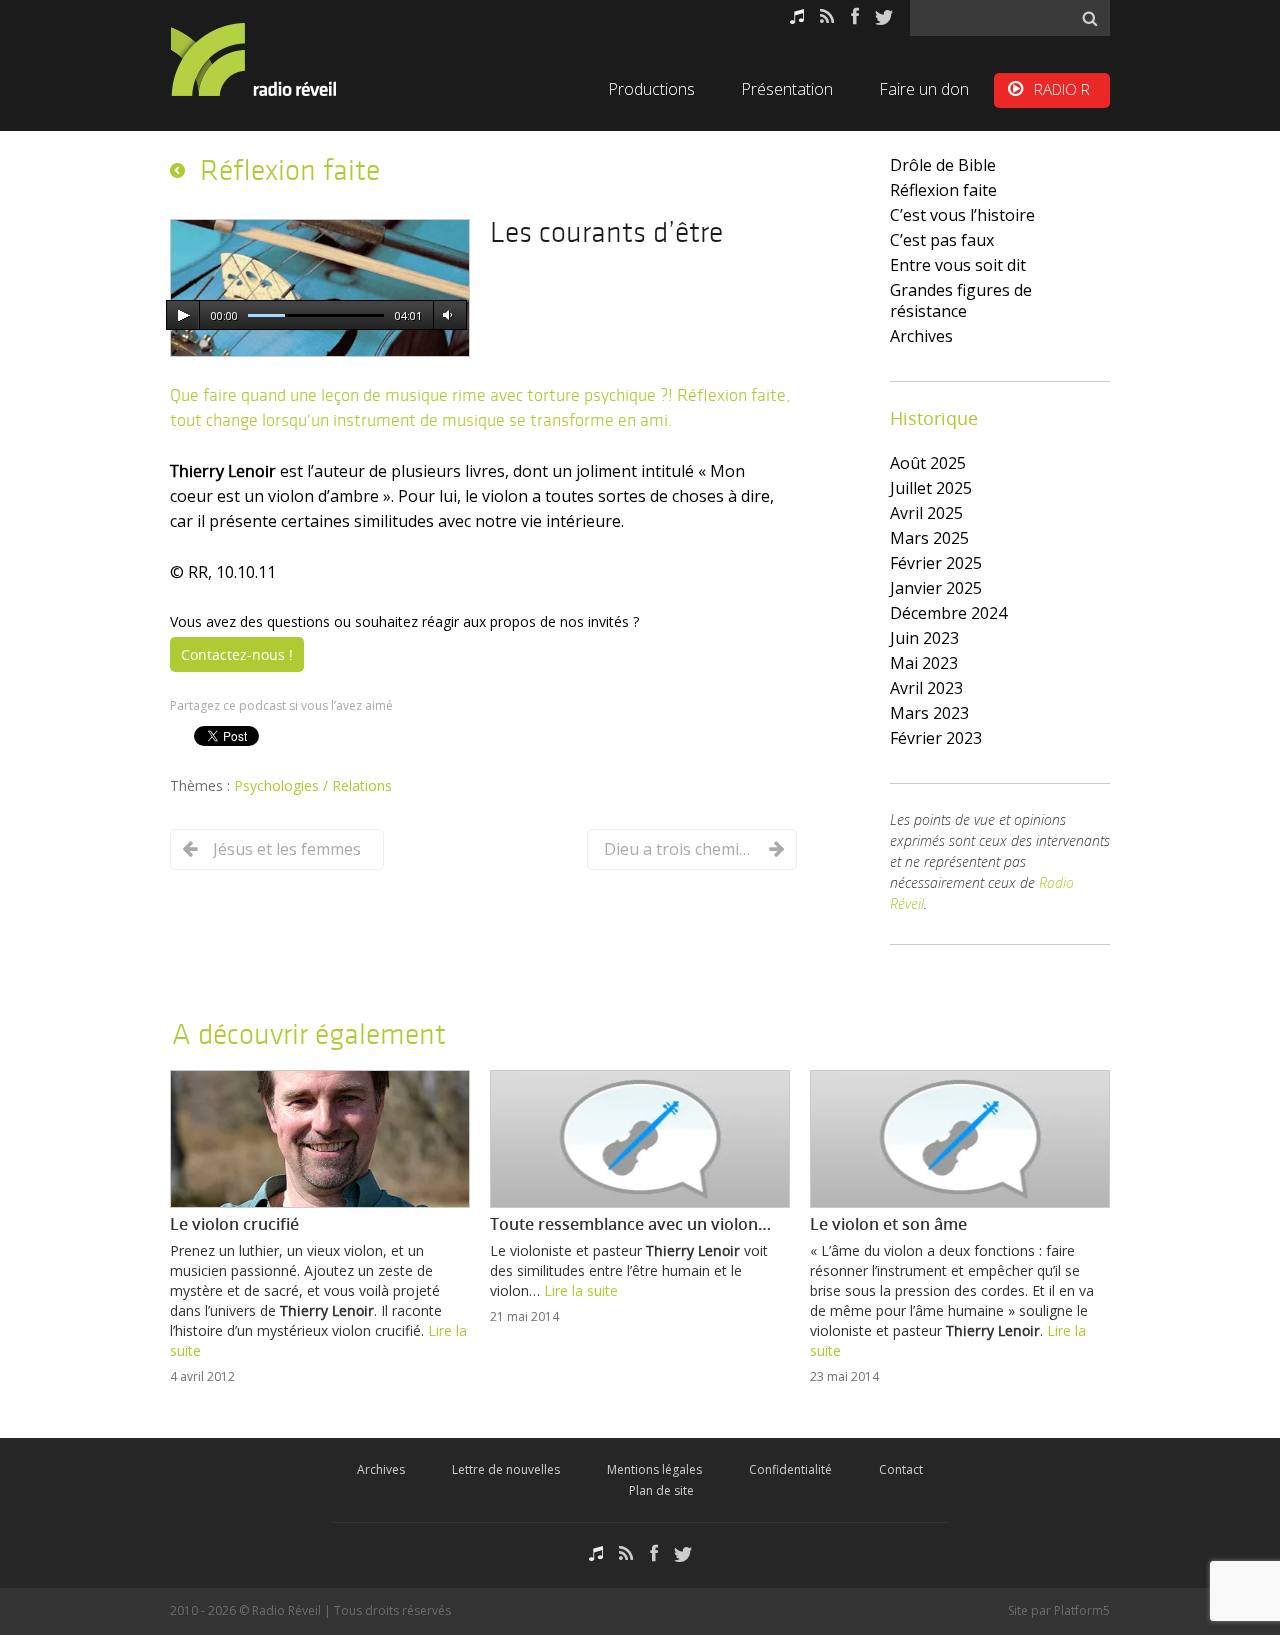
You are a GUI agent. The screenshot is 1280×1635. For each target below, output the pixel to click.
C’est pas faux (942, 240)
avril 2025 (926, 513)
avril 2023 (926, 688)
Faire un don (924, 89)
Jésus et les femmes (287, 849)
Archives (921, 336)
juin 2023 (924, 638)
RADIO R (1062, 89)
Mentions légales (654, 1469)
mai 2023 (924, 663)
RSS (827, 16)
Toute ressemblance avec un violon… (630, 1224)
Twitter (884, 16)
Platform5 (1082, 1610)
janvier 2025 (936, 588)
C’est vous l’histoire (962, 215)
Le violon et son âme (888, 1224)
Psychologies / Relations (313, 785)
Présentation (787, 89)
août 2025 (928, 463)
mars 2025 (929, 538)
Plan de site (661, 1490)
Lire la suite (581, 1290)
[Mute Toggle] (447, 316)
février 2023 (936, 738)
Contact (901, 1469)
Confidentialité (790, 1469)
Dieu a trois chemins (679, 849)
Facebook (855, 16)
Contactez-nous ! (237, 654)
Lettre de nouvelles (506, 1469)
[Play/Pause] (183, 316)
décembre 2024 (948, 613)
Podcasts (797, 16)
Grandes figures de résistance (961, 300)
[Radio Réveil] (280, 59)
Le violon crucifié (234, 1224)
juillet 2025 (931, 488)
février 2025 (936, 563)
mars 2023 (929, 713)
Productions (651, 89)
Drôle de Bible (943, 165)
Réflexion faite (943, 190)
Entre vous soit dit (958, 265)
